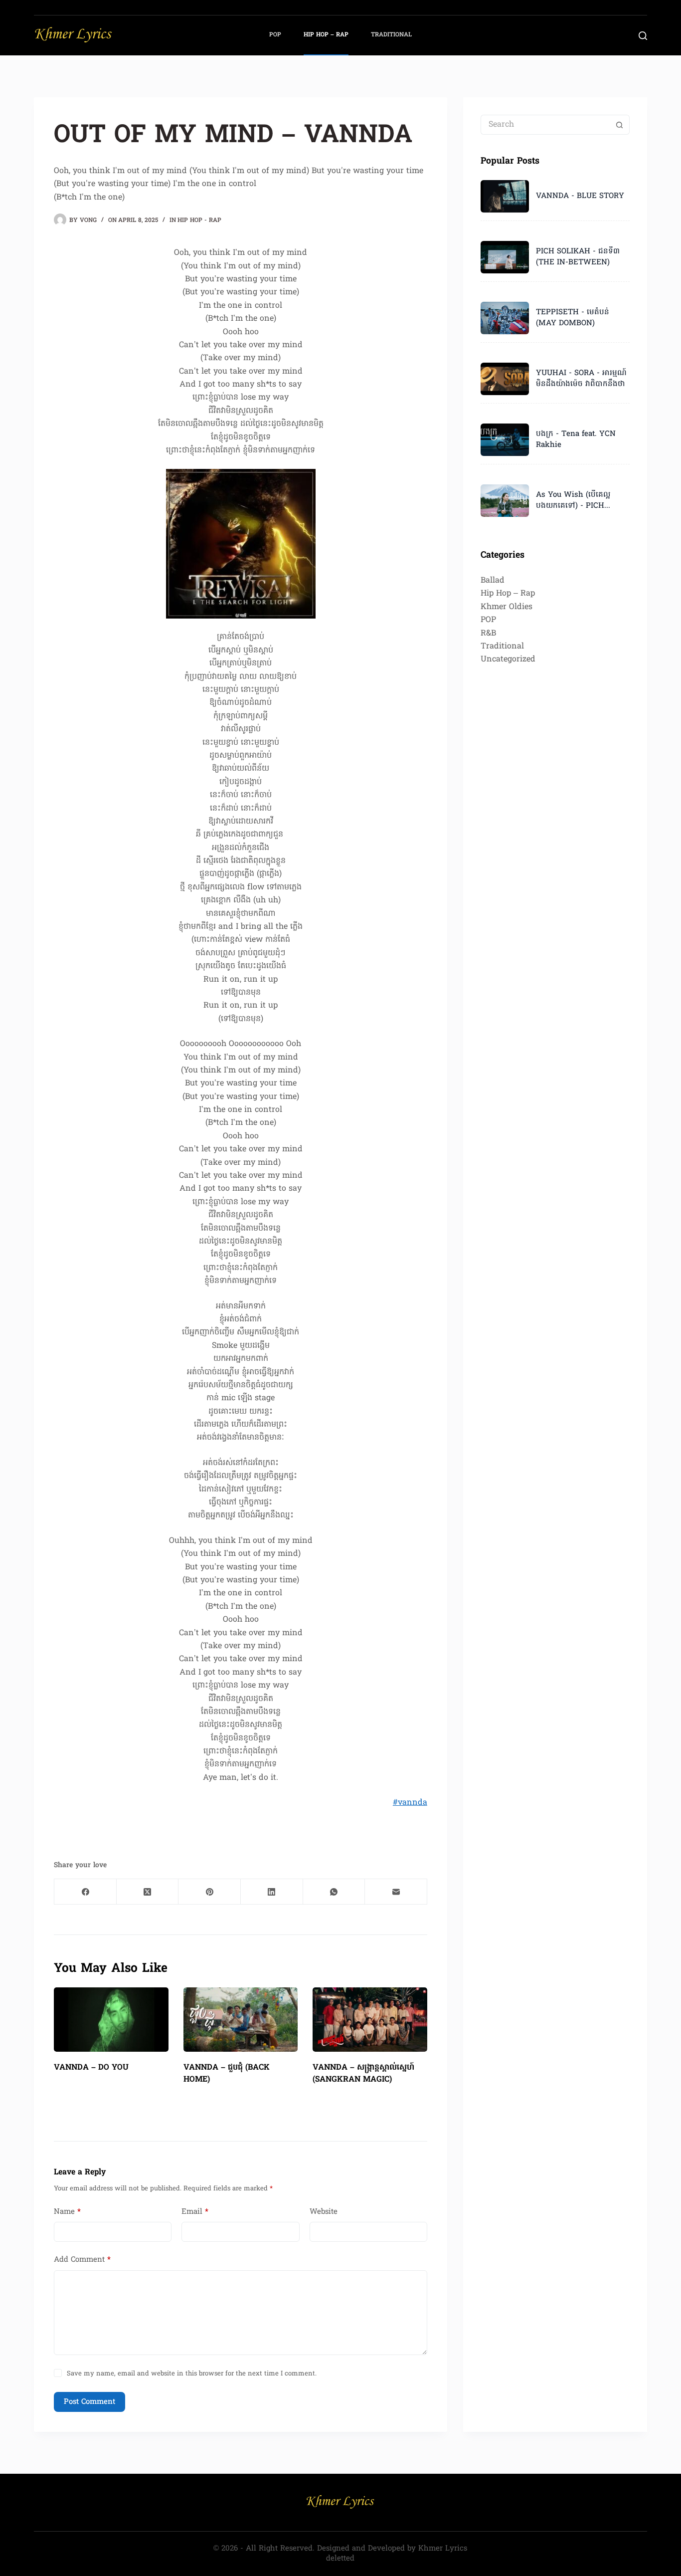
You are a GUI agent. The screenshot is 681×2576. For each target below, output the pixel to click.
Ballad (493, 581)
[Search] (643, 36)
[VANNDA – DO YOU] (111, 2020)
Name (67, 2212)
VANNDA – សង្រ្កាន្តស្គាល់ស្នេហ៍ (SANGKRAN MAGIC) (363, 2074)
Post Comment (89, 2402)
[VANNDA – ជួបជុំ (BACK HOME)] (241, 2020)
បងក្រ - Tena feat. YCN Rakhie (576, 439)
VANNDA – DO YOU (91, 2068)
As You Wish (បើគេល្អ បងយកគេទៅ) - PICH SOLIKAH (573, 501)
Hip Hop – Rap (326, 35)
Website (324, 2212)
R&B (488, 634)
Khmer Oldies (507, 607)
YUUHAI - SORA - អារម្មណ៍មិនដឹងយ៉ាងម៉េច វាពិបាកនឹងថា (581, 379)
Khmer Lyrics (443, 2549)
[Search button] (620, 125)
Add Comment (82, 2260)
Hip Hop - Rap (199, 220)
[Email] (396, 1892)
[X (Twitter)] (148, 1892)
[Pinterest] (210, 1892)
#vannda (410, 1803)
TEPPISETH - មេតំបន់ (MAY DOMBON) (573, 318)
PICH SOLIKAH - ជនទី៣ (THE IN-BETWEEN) (578, 257)
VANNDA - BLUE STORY (580, 196)
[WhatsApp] (334, 1892)
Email (195, 2212)
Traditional (391, 35)
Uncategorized (508, 659)
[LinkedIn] (272, 1892)
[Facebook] (85, 1892)
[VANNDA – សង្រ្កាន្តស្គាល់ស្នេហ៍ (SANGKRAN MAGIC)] (370, 2020)
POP (275, 35)
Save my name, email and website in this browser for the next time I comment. (192, 2374)
